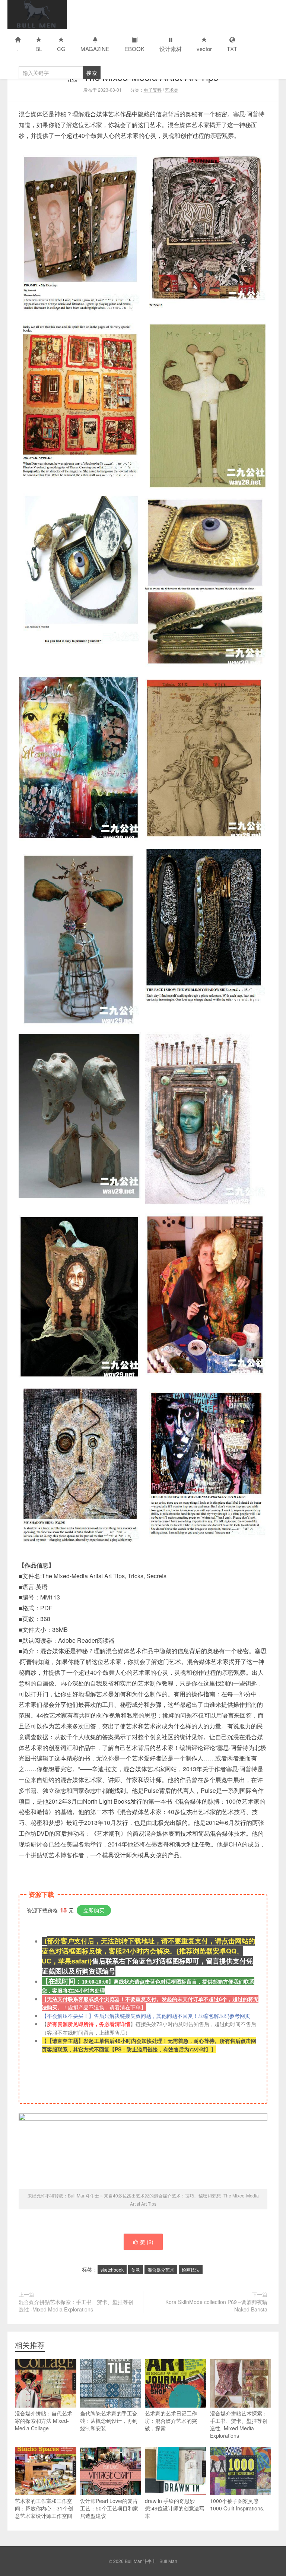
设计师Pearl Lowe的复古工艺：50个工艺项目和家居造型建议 (109, 2508)
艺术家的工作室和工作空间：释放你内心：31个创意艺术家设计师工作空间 (44, 2508)
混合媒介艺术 (161, 2270)
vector (204, 49)
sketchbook (112, 2270)
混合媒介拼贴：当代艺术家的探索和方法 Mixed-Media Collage (44, 2421)
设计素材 (171, 49)
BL (39, 49)
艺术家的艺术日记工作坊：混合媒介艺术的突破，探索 (171, 2421)
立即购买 (94, 1910)
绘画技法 (191, 2270)
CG (61, 49)
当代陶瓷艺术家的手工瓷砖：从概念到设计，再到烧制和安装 (109, 2421)
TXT (232, 49)
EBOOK (134, 49)
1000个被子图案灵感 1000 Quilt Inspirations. (237, 2504)
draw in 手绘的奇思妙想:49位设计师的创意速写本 (175, 2508)
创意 (136, 2270)
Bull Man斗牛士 (37, 15)
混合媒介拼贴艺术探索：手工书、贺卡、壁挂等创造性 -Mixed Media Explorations (76, 2306)
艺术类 (172, 90)
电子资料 (153, 90)
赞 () (147, 2242)
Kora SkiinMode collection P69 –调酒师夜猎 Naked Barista (216, 2306)
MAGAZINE (95, 49)
